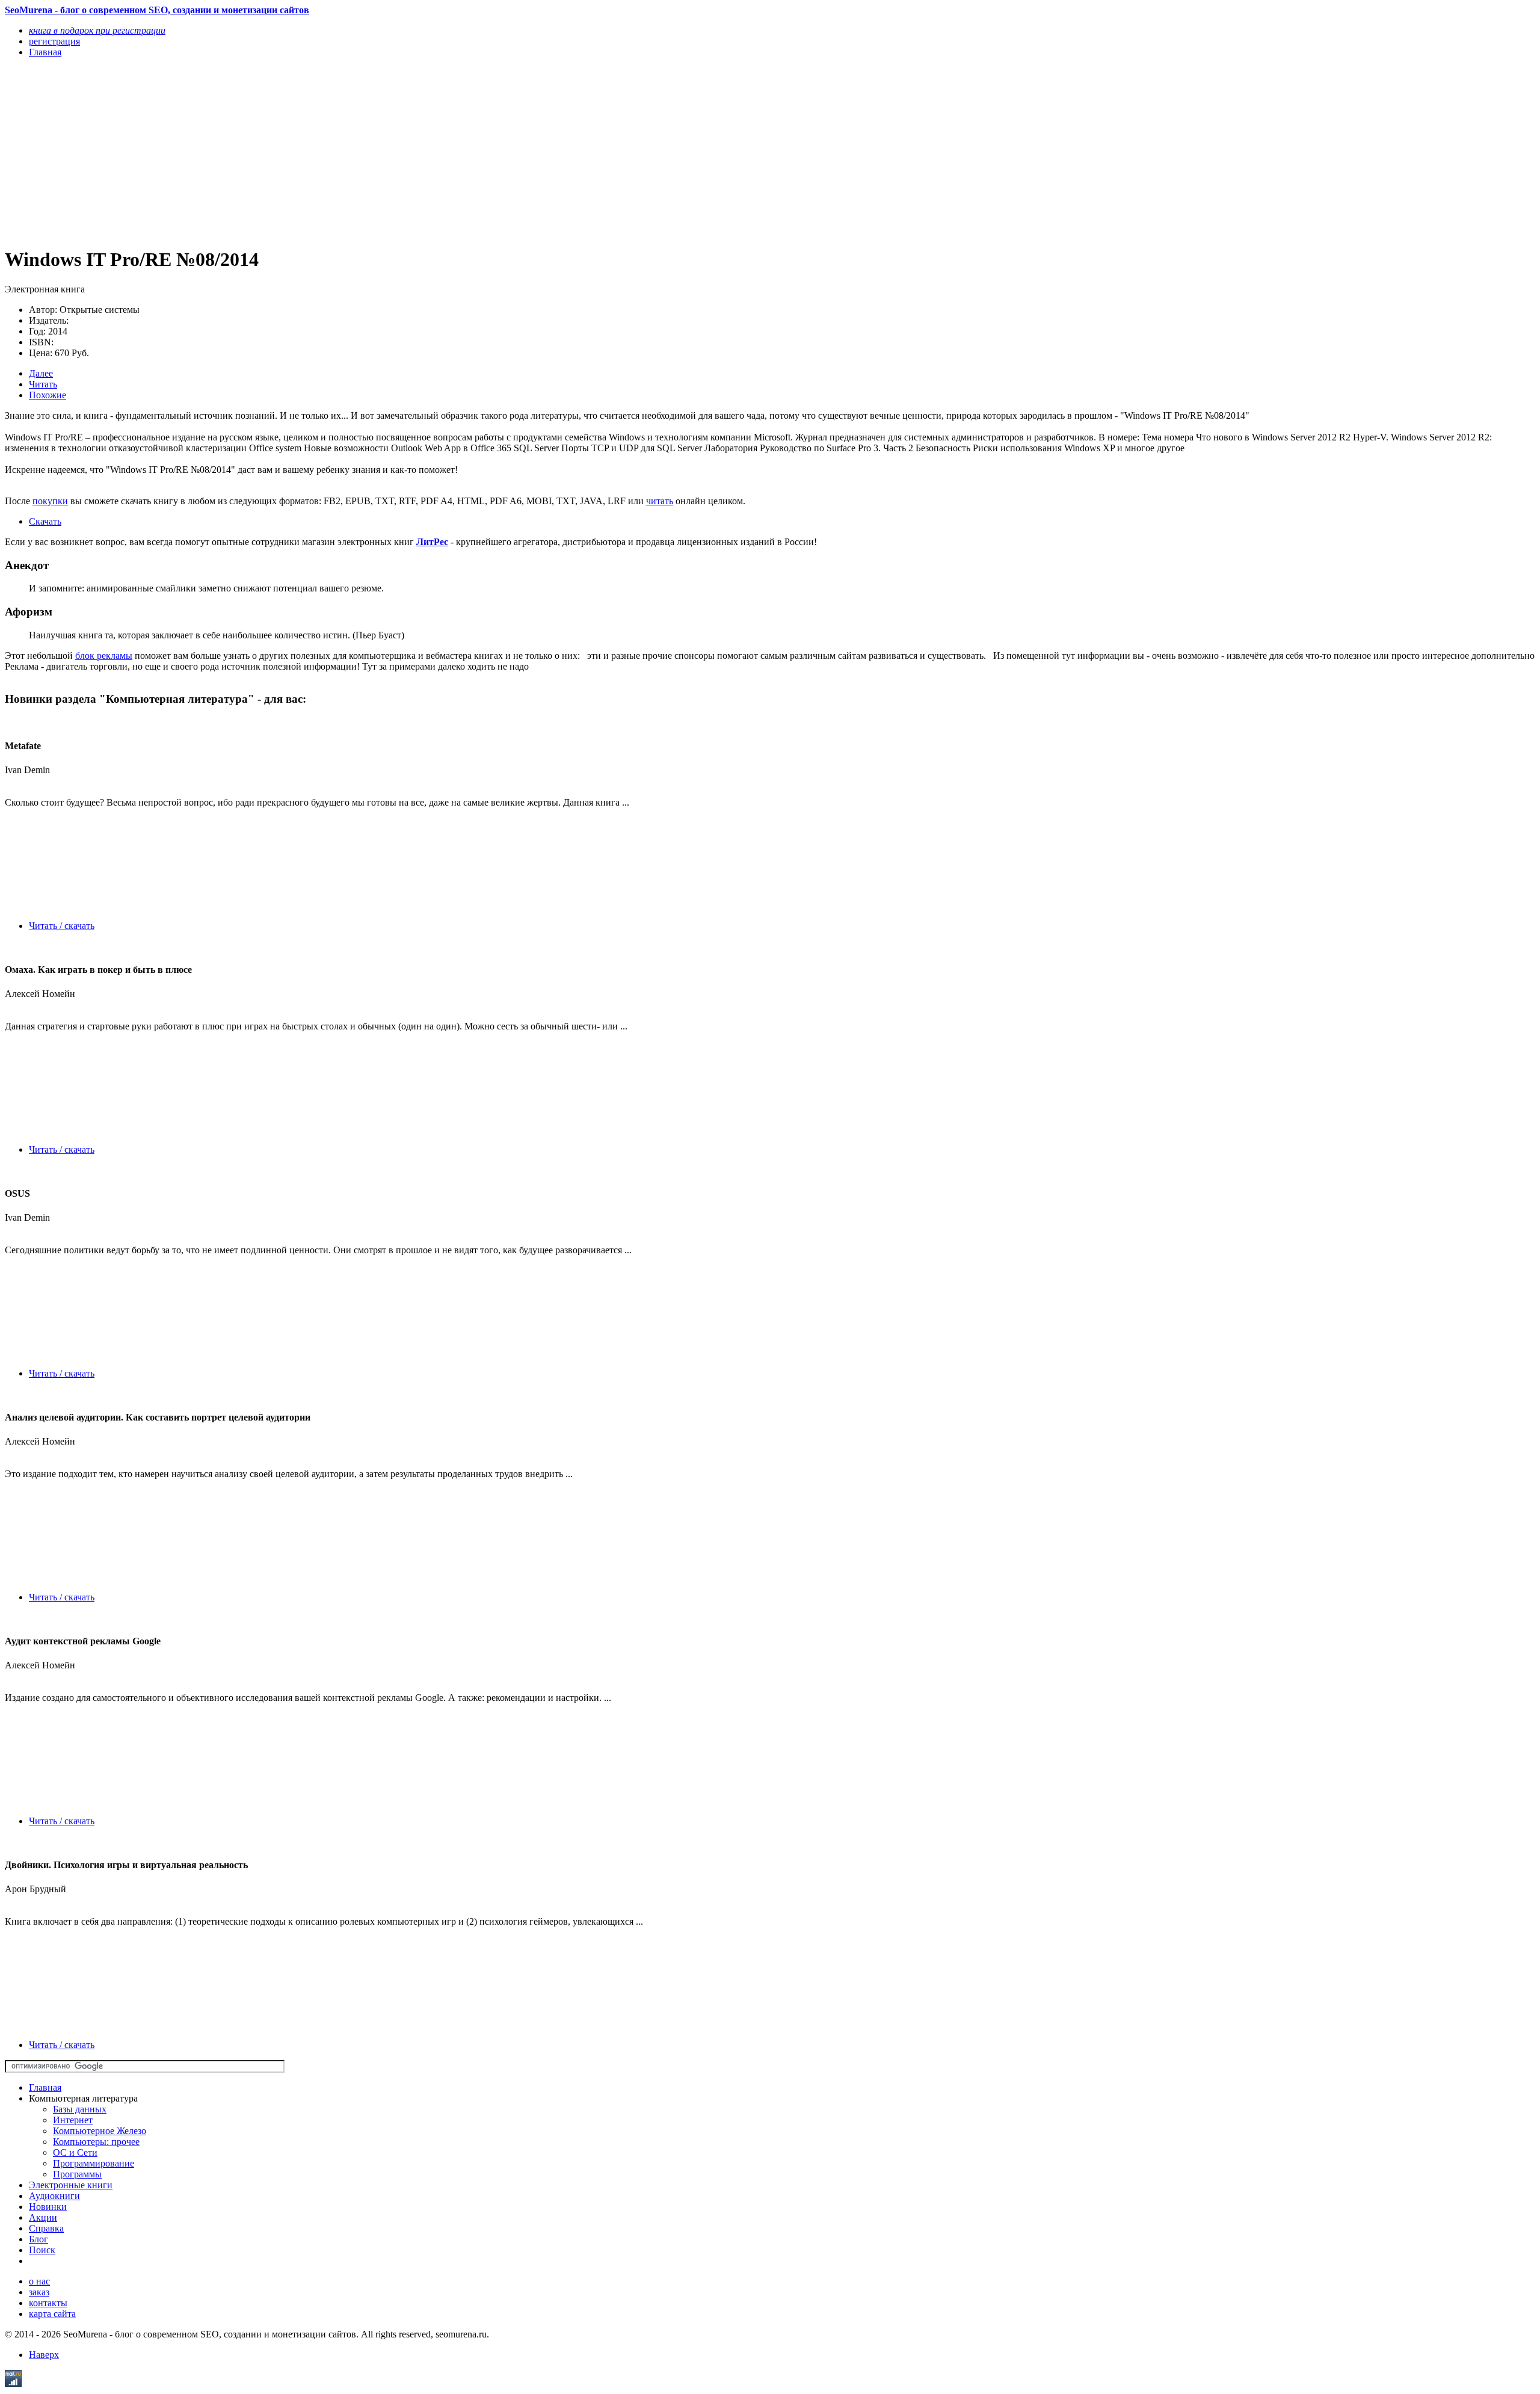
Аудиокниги (54, 2196)
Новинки (48, 2207)
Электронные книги (71, 2185)
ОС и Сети (75, 2152)
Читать (43, 384)
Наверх (44, 2355)
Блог (38, 2239)
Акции (43, 2217)
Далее (41, 373)
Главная (45, 2087)
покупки (50, 501)
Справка (46, 2228)
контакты (48, 2303)
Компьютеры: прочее (96, 2142)
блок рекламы (104, 656)
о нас (39, 2281)
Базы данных (80, 2109)
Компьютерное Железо (100, 2131)
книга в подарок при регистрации (97, 30)
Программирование (94, 2163)
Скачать (45, 521)
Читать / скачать (62, 926)
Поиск (42, 2250)
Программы (77, 2174)
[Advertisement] (366, 152)
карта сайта (52, 2314)
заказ (39, 2292)
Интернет (73, 2120)
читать (660, 501)
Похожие (48, 395)
